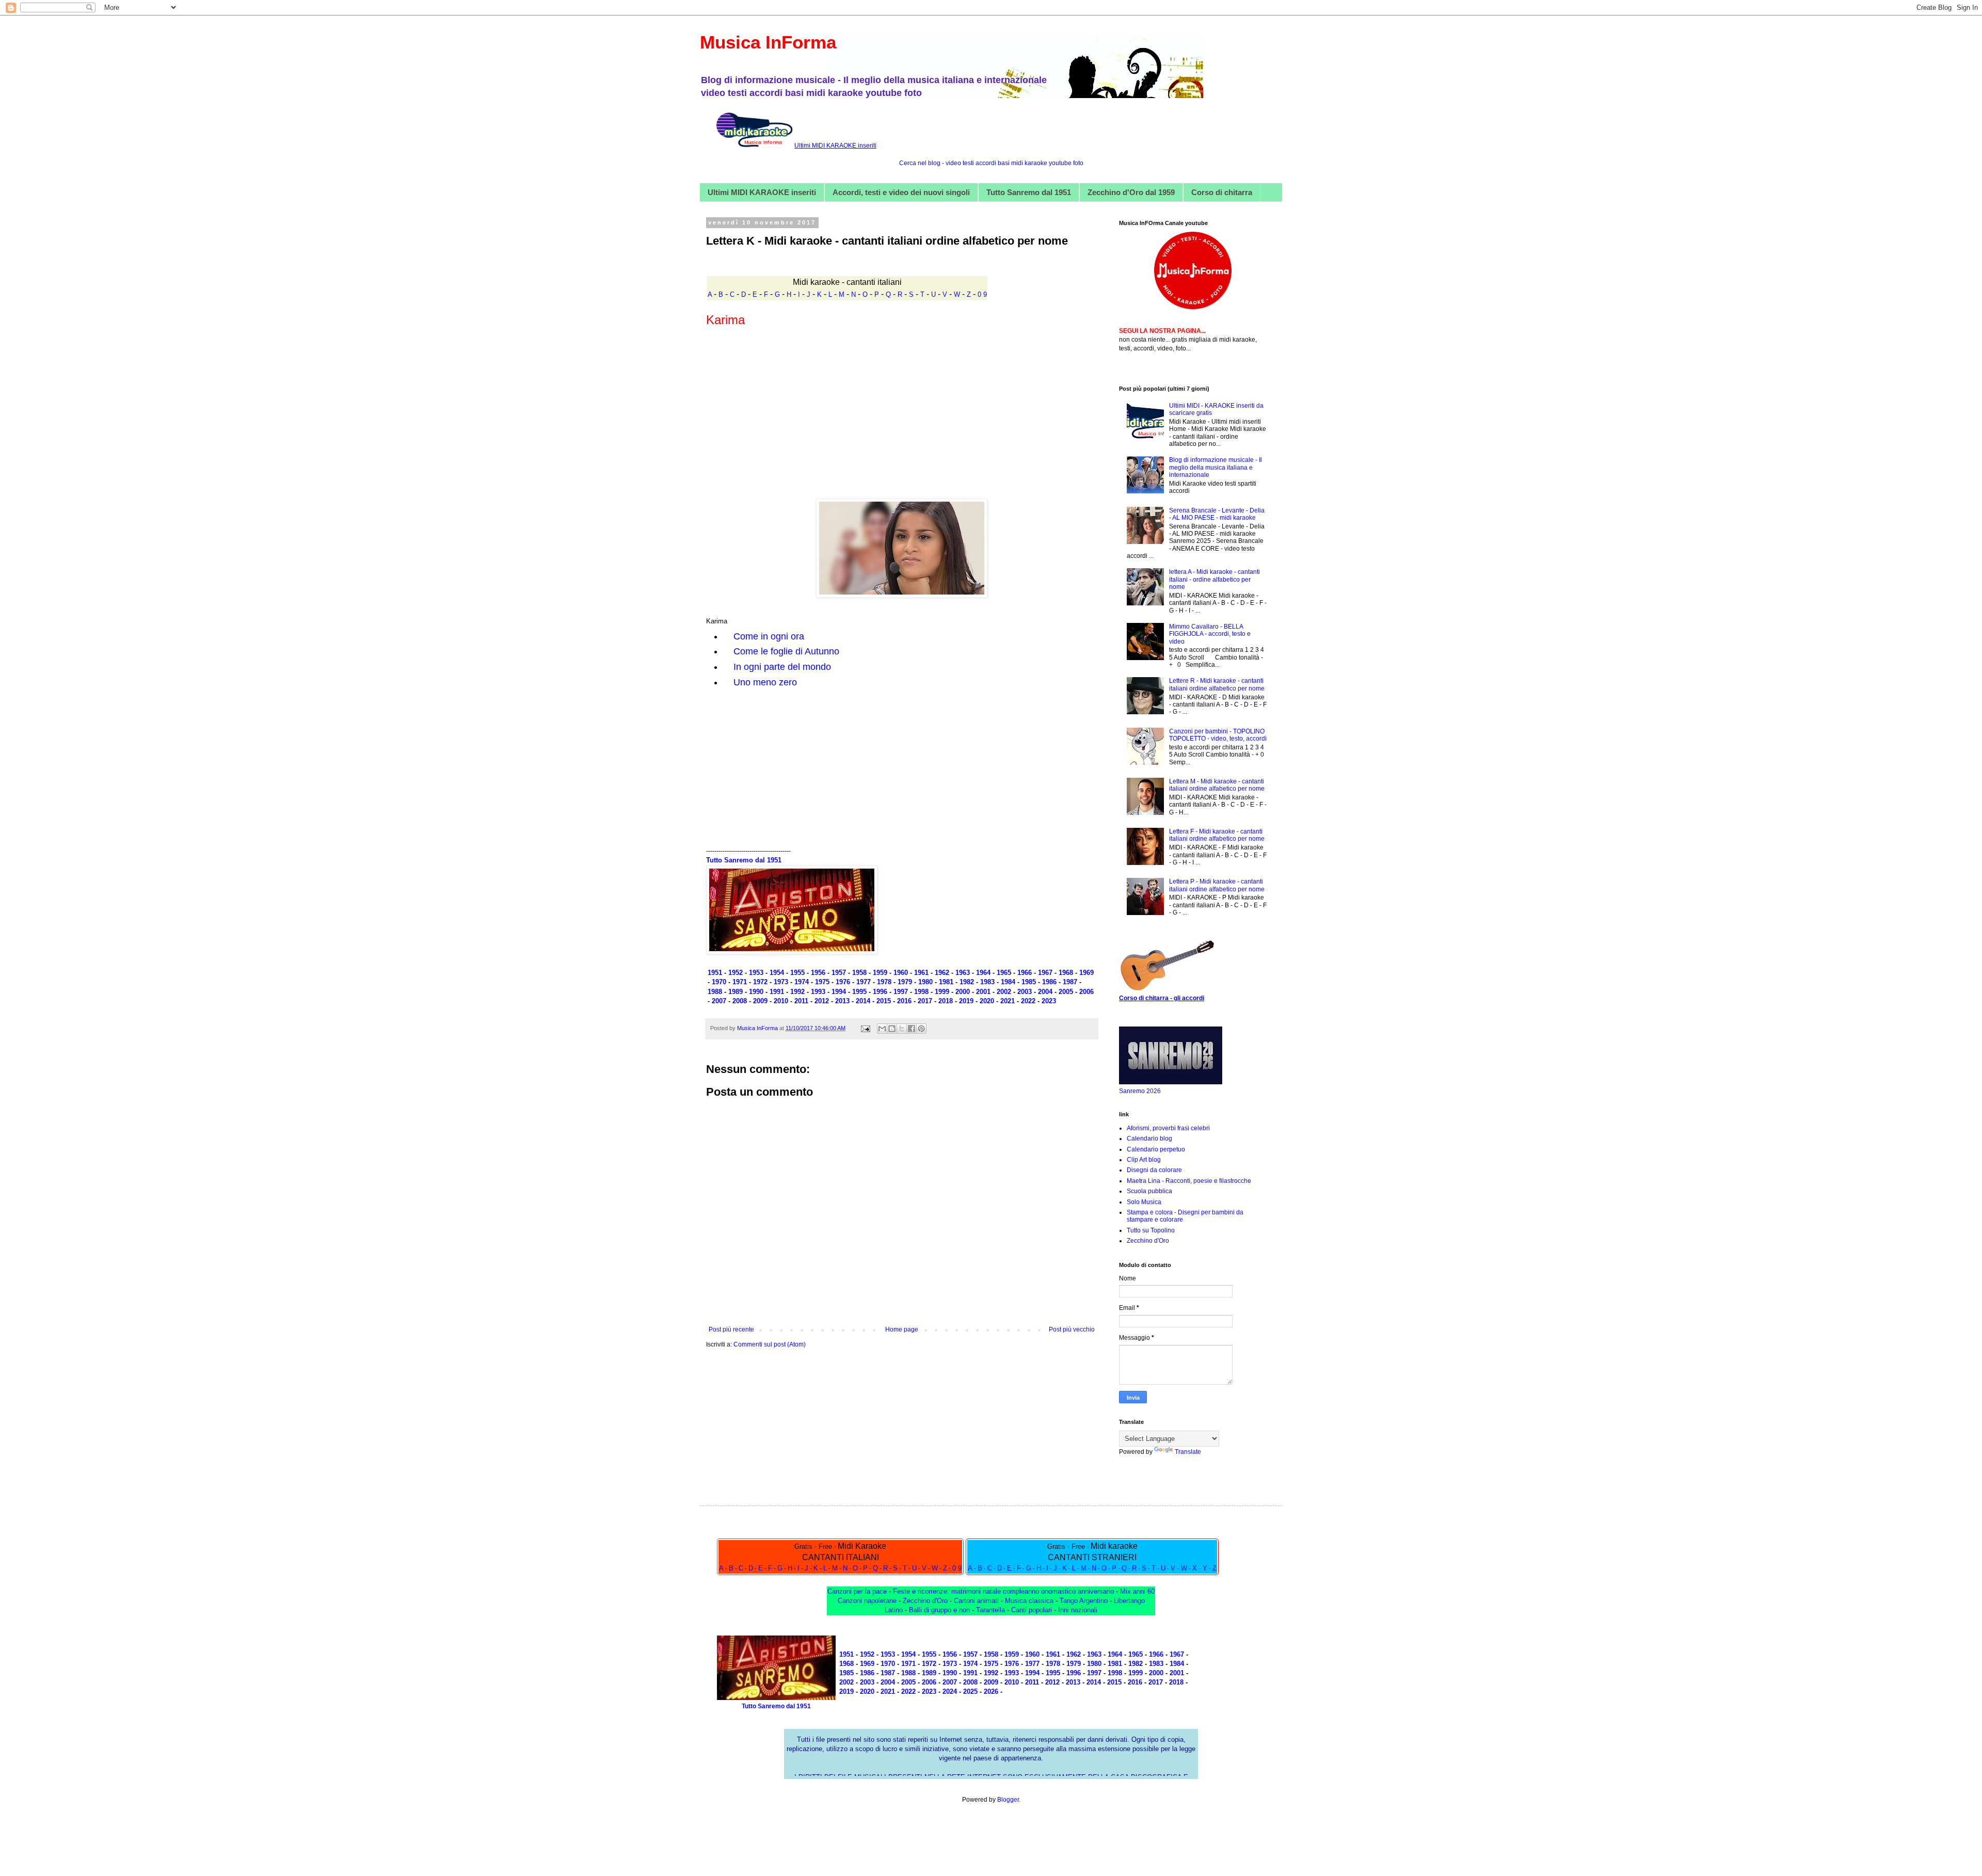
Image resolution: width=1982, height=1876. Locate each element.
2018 (946, 1001)
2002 (1003, 992)
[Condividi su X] (902, 1029)
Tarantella (990, 1610)
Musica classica (1029, 1601)
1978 (884, 982)
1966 (1025, 973)
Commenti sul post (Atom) (770, 1344)
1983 (987, 982)
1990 (756, 992)
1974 (802, 982)
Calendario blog (1149, 1139)
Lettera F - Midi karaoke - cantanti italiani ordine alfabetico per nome (1217, 835)
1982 (967, 982)
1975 (822, 982)
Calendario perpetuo (1156, 1149)
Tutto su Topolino (1151, 1230)
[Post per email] (865, 1028)
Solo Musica (1144, 1202)
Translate (1188, 1452)
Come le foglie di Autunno (786, 651)
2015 (884, 1001)
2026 (991, 1691)
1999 (942, 992)
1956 (818, 973)
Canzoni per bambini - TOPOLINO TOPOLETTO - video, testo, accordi (1218, 735)
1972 (760, 982)
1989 (736, 992)
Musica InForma (768, 42)
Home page (902, 1329)
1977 (864, 982)
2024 (950, 1691)
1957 (839, 973)
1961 (921, 973)
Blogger (1008, 1800)
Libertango (1129, 1601)
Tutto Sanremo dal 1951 (1029, 192)
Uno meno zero (765, 682)
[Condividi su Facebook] (912, 1029)
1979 (905, 982)
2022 (1028, 1001)
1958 (859, 973)
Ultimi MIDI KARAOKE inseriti (762, 192)
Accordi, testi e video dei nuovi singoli (901, 192)
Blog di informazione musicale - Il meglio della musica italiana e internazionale (1216, 467)
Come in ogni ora (769, 636)
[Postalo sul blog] (892, 1029)
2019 (966, 1001)
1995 (859, 992)
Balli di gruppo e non (939, 1610)
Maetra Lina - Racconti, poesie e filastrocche (1189, 1181)
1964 (983, 973)
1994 (839, 992)
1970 (719, 982)
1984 (1008, 982)
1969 (1086, 973)
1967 (1045, 973)
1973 (781, 982)
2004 (1046, 992)
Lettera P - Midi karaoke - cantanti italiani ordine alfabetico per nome (1217, 885)
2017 (925, 1001)
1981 (947, 982)
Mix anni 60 (1137, 1591)
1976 (843, 982)
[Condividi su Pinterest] (921, 1029)
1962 (942, 973)
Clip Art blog (1144, 1160)
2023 (1049, 1001)
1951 (715, 973)
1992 (797, 992)
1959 (880, 973)
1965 (1004, 973)
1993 (818, 992)
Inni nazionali (1078, 1610)
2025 (970, 1691)
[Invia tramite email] (882, 1029)
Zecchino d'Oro (1148, 1241)
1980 (925, 982)
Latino (895, 1610)
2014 (863, 1001)
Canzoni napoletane (867, 1601)
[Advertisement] (902, 410)
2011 (801, 1001)
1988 (715, 992)
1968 (1066, 973)
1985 (1029, 982)
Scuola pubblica (1149, 1191)
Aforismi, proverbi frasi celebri (1168, 1128)
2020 (867, 1691)
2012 (822, 1001)
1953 (756, 973)
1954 (777, 973)
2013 (842, 1001)
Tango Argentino (1084, 1601)
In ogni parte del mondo (782, 667)
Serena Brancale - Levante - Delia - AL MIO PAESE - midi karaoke (1217, 514)
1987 (1070, 982)
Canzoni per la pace (857, 1591)
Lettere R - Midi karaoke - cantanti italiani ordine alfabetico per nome (1217, 684)
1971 (740, 982)
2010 (781, 1001)
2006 (1086, 992)
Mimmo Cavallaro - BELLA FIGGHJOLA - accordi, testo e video (1210, 634)
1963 (963, 973)
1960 (901, 973)
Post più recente (731, 1329)
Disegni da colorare (1154, 1170)
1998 (921, 992)
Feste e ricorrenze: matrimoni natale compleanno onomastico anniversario (1003, 1591)
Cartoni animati (976, 1601)
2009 (761, 1001)
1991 (777, 992)
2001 (983, 992)
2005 (1066, 992)
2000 (962, 992)
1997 (901, 992)
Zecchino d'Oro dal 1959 (1131, 192)
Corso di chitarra (1222, 192)
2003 (1025, 992)
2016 (904, 1001)
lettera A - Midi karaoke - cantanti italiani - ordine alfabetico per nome (1214, 579)
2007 (719, 1001)
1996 (880, 992)
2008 (740, 1001)
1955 (797, 973)
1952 (736, 973)
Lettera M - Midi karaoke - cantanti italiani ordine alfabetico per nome (1217, 785)
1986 (1049, 982)
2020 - (990, 1001)
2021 (1009, 1001)
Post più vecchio (1072, 1329)
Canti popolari (1033, 1610)
